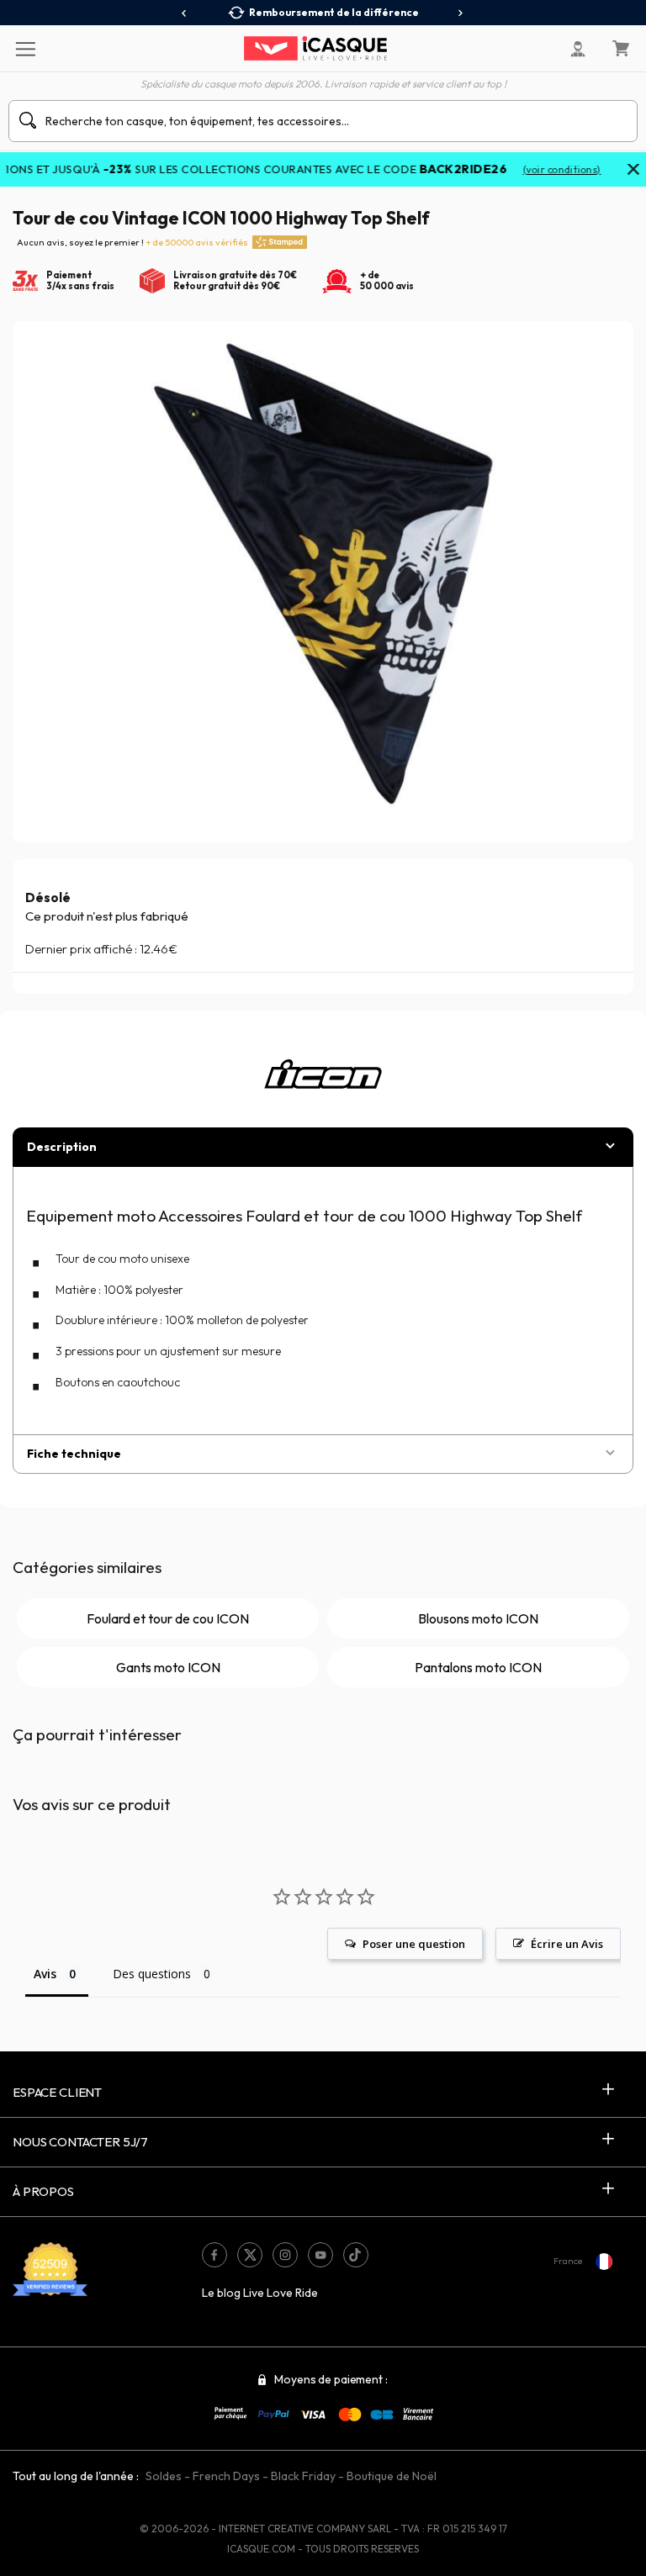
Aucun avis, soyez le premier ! (132, 242)
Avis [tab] (45, 1974)
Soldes (164, 2476)
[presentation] (185, 13)
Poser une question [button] (414, 1944)
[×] (633, 171)
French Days (226, 2476)
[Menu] (25, 48)
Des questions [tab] (152, 1974)
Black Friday (303, 2476)
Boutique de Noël (392, 2476)
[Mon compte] (578, 49)
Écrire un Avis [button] (567, 1944)
